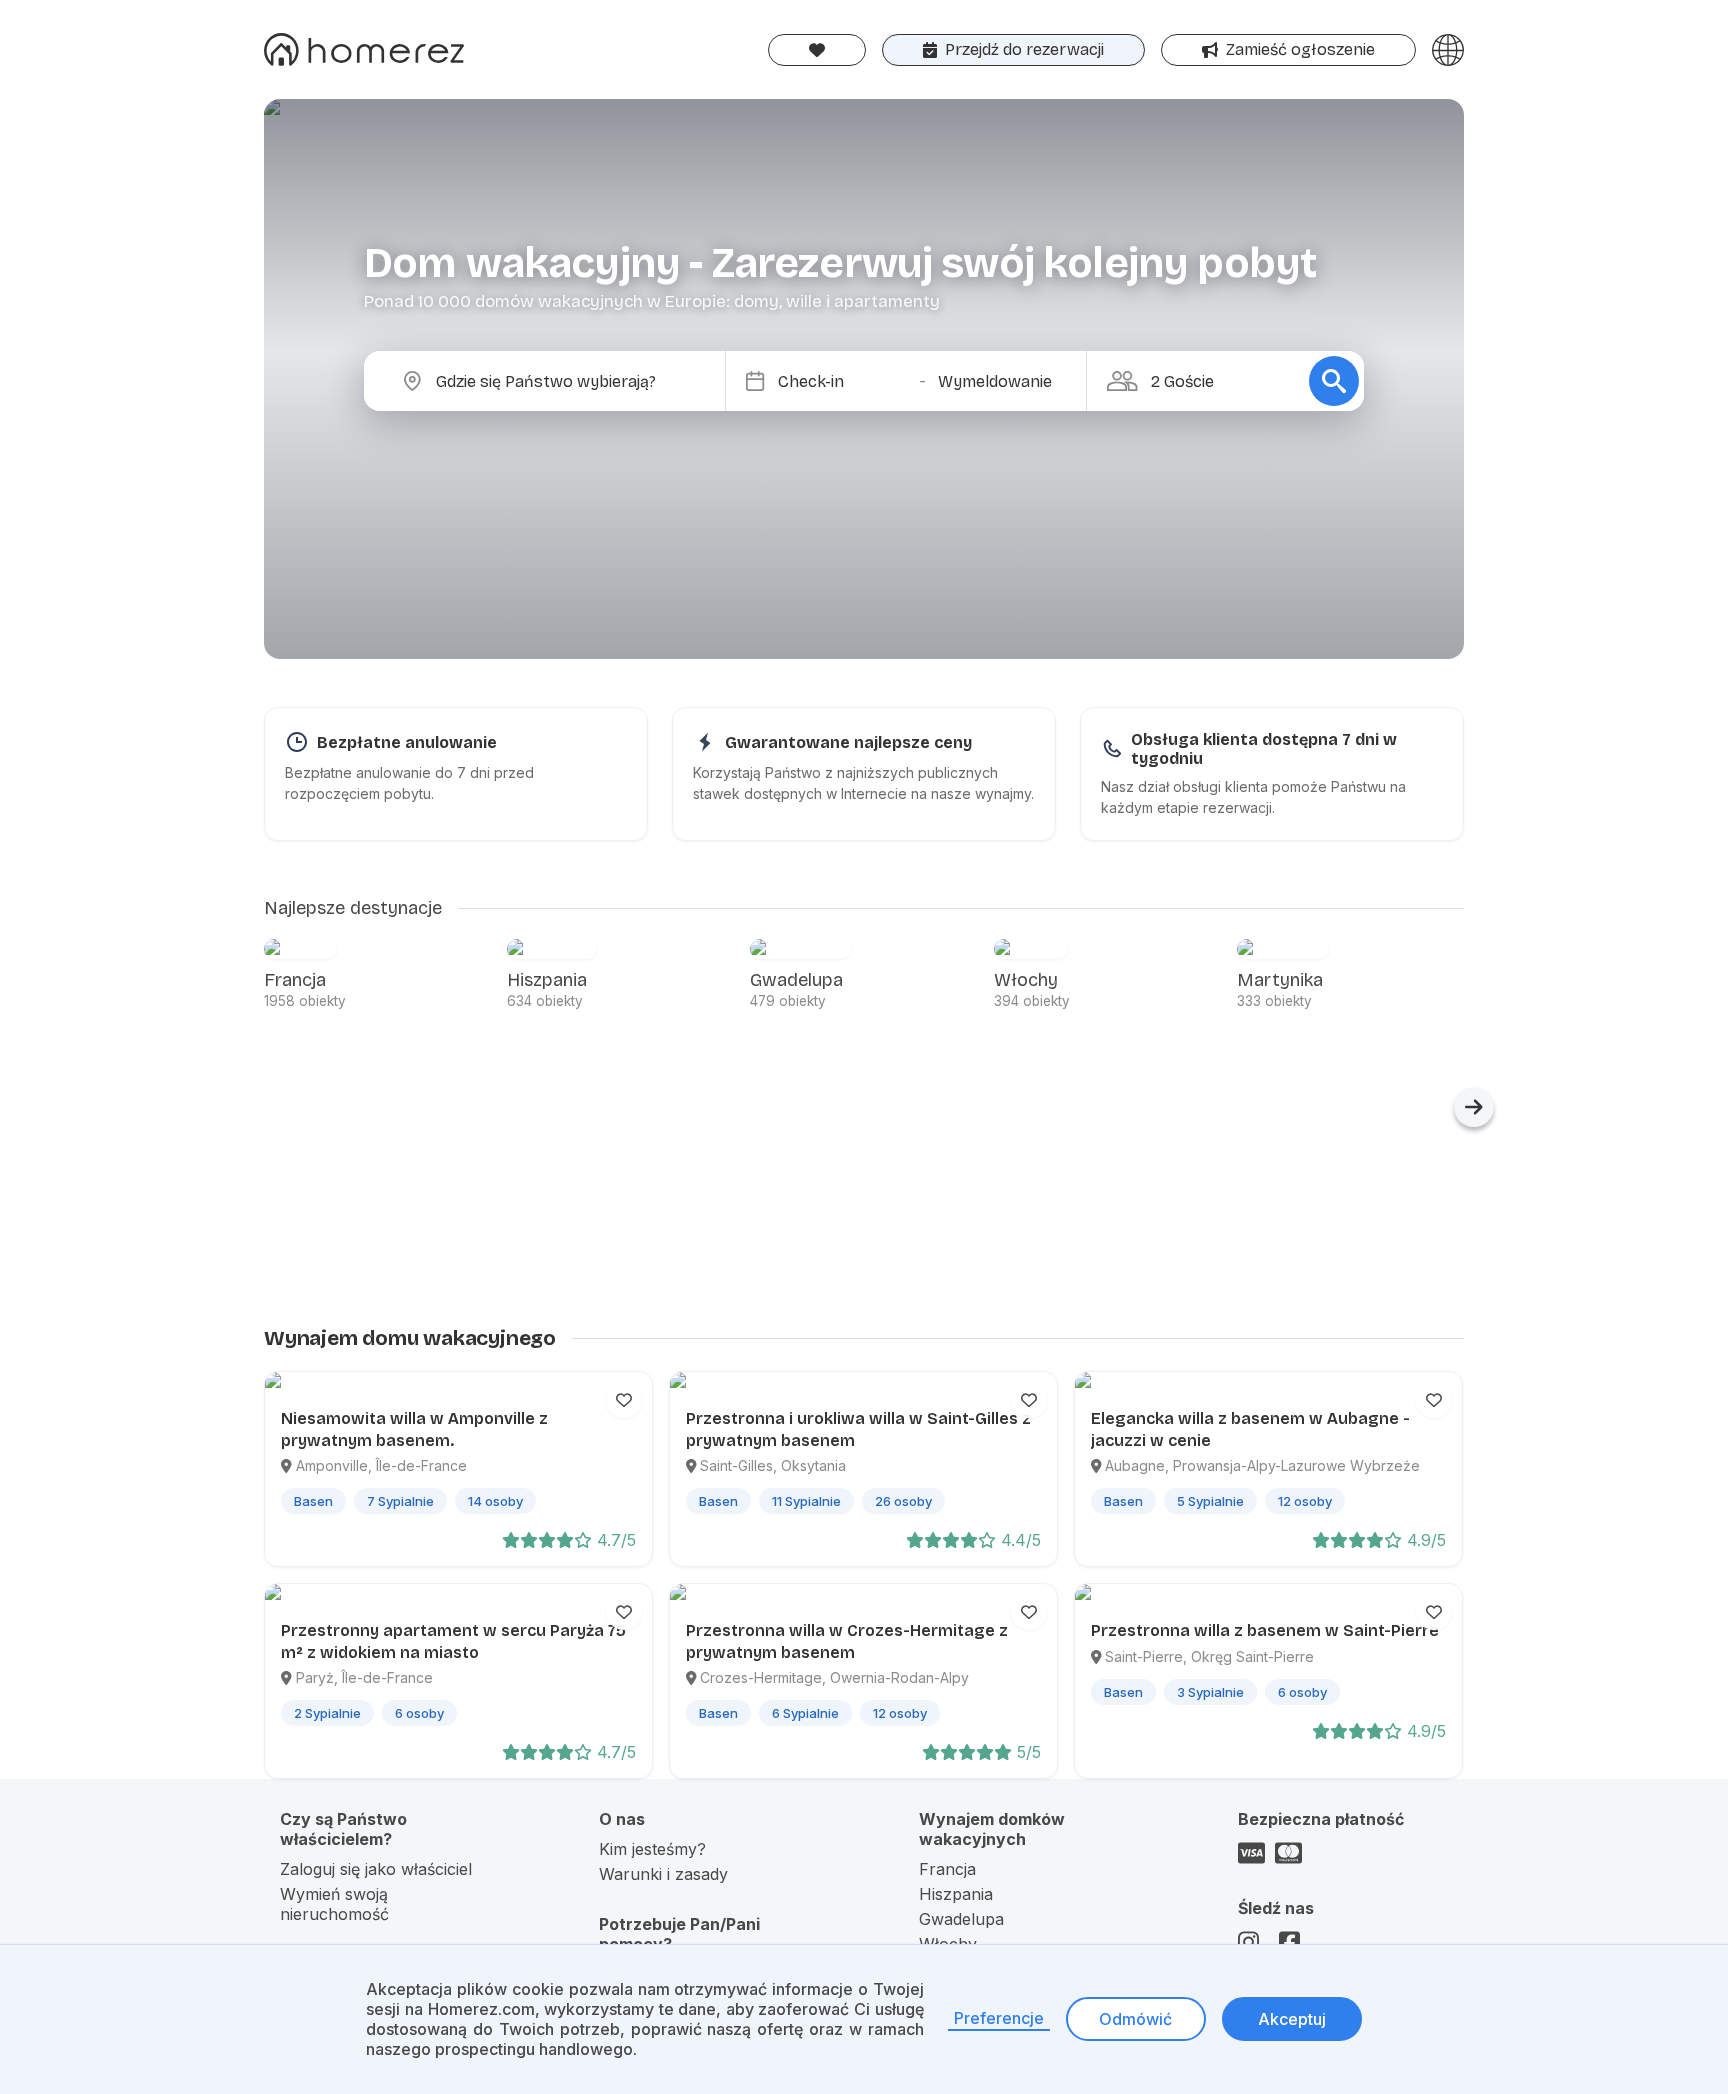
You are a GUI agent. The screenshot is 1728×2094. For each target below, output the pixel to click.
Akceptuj (1292, 2019)
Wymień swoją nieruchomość (334, 1904)
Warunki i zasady (663, 1874)
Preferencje (999, 2018)
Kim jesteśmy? (652, 1849)
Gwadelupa (961, 1919)
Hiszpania (956, 1894)
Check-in (811, 381)
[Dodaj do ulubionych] (624, 1400)
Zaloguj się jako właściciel (376, 1869)
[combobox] (561, 381)
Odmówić (1135, 2019)
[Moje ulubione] (817, 50)
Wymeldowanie (995, 381)
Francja (947, 1869)
